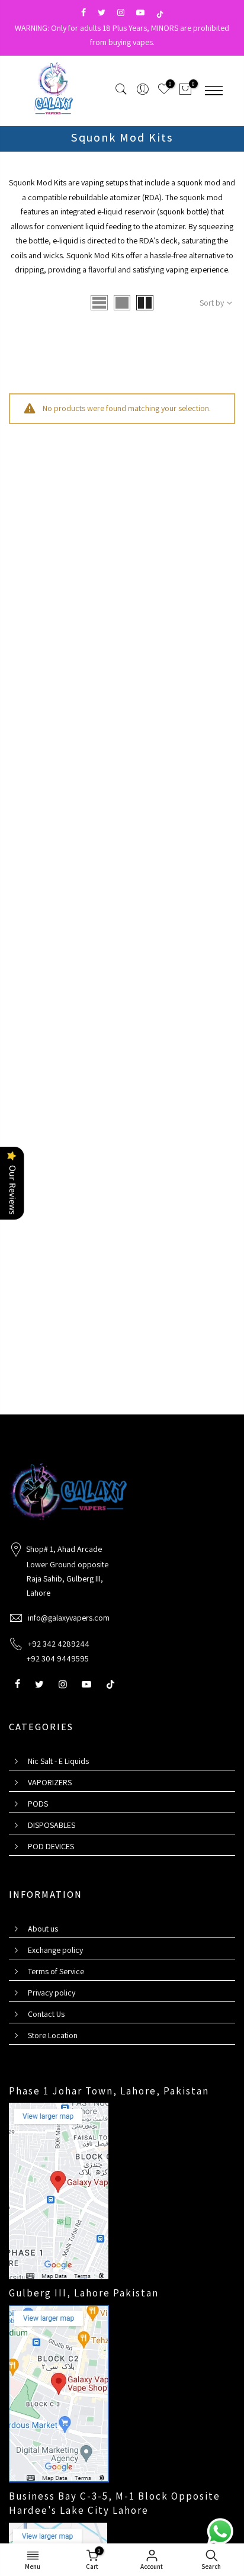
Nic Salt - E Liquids (58, 1761)
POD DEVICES (51, 1846)
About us (43, 1929)
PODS (38, 1804)
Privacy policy (52, 1993)
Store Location (53, 2035)
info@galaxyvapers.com (69, 1618)
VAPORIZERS (50, 1782)
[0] (185, 91)
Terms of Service (56, 1971)
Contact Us (46, 2014)
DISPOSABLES (52, 1825)
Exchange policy (55, 1950)
